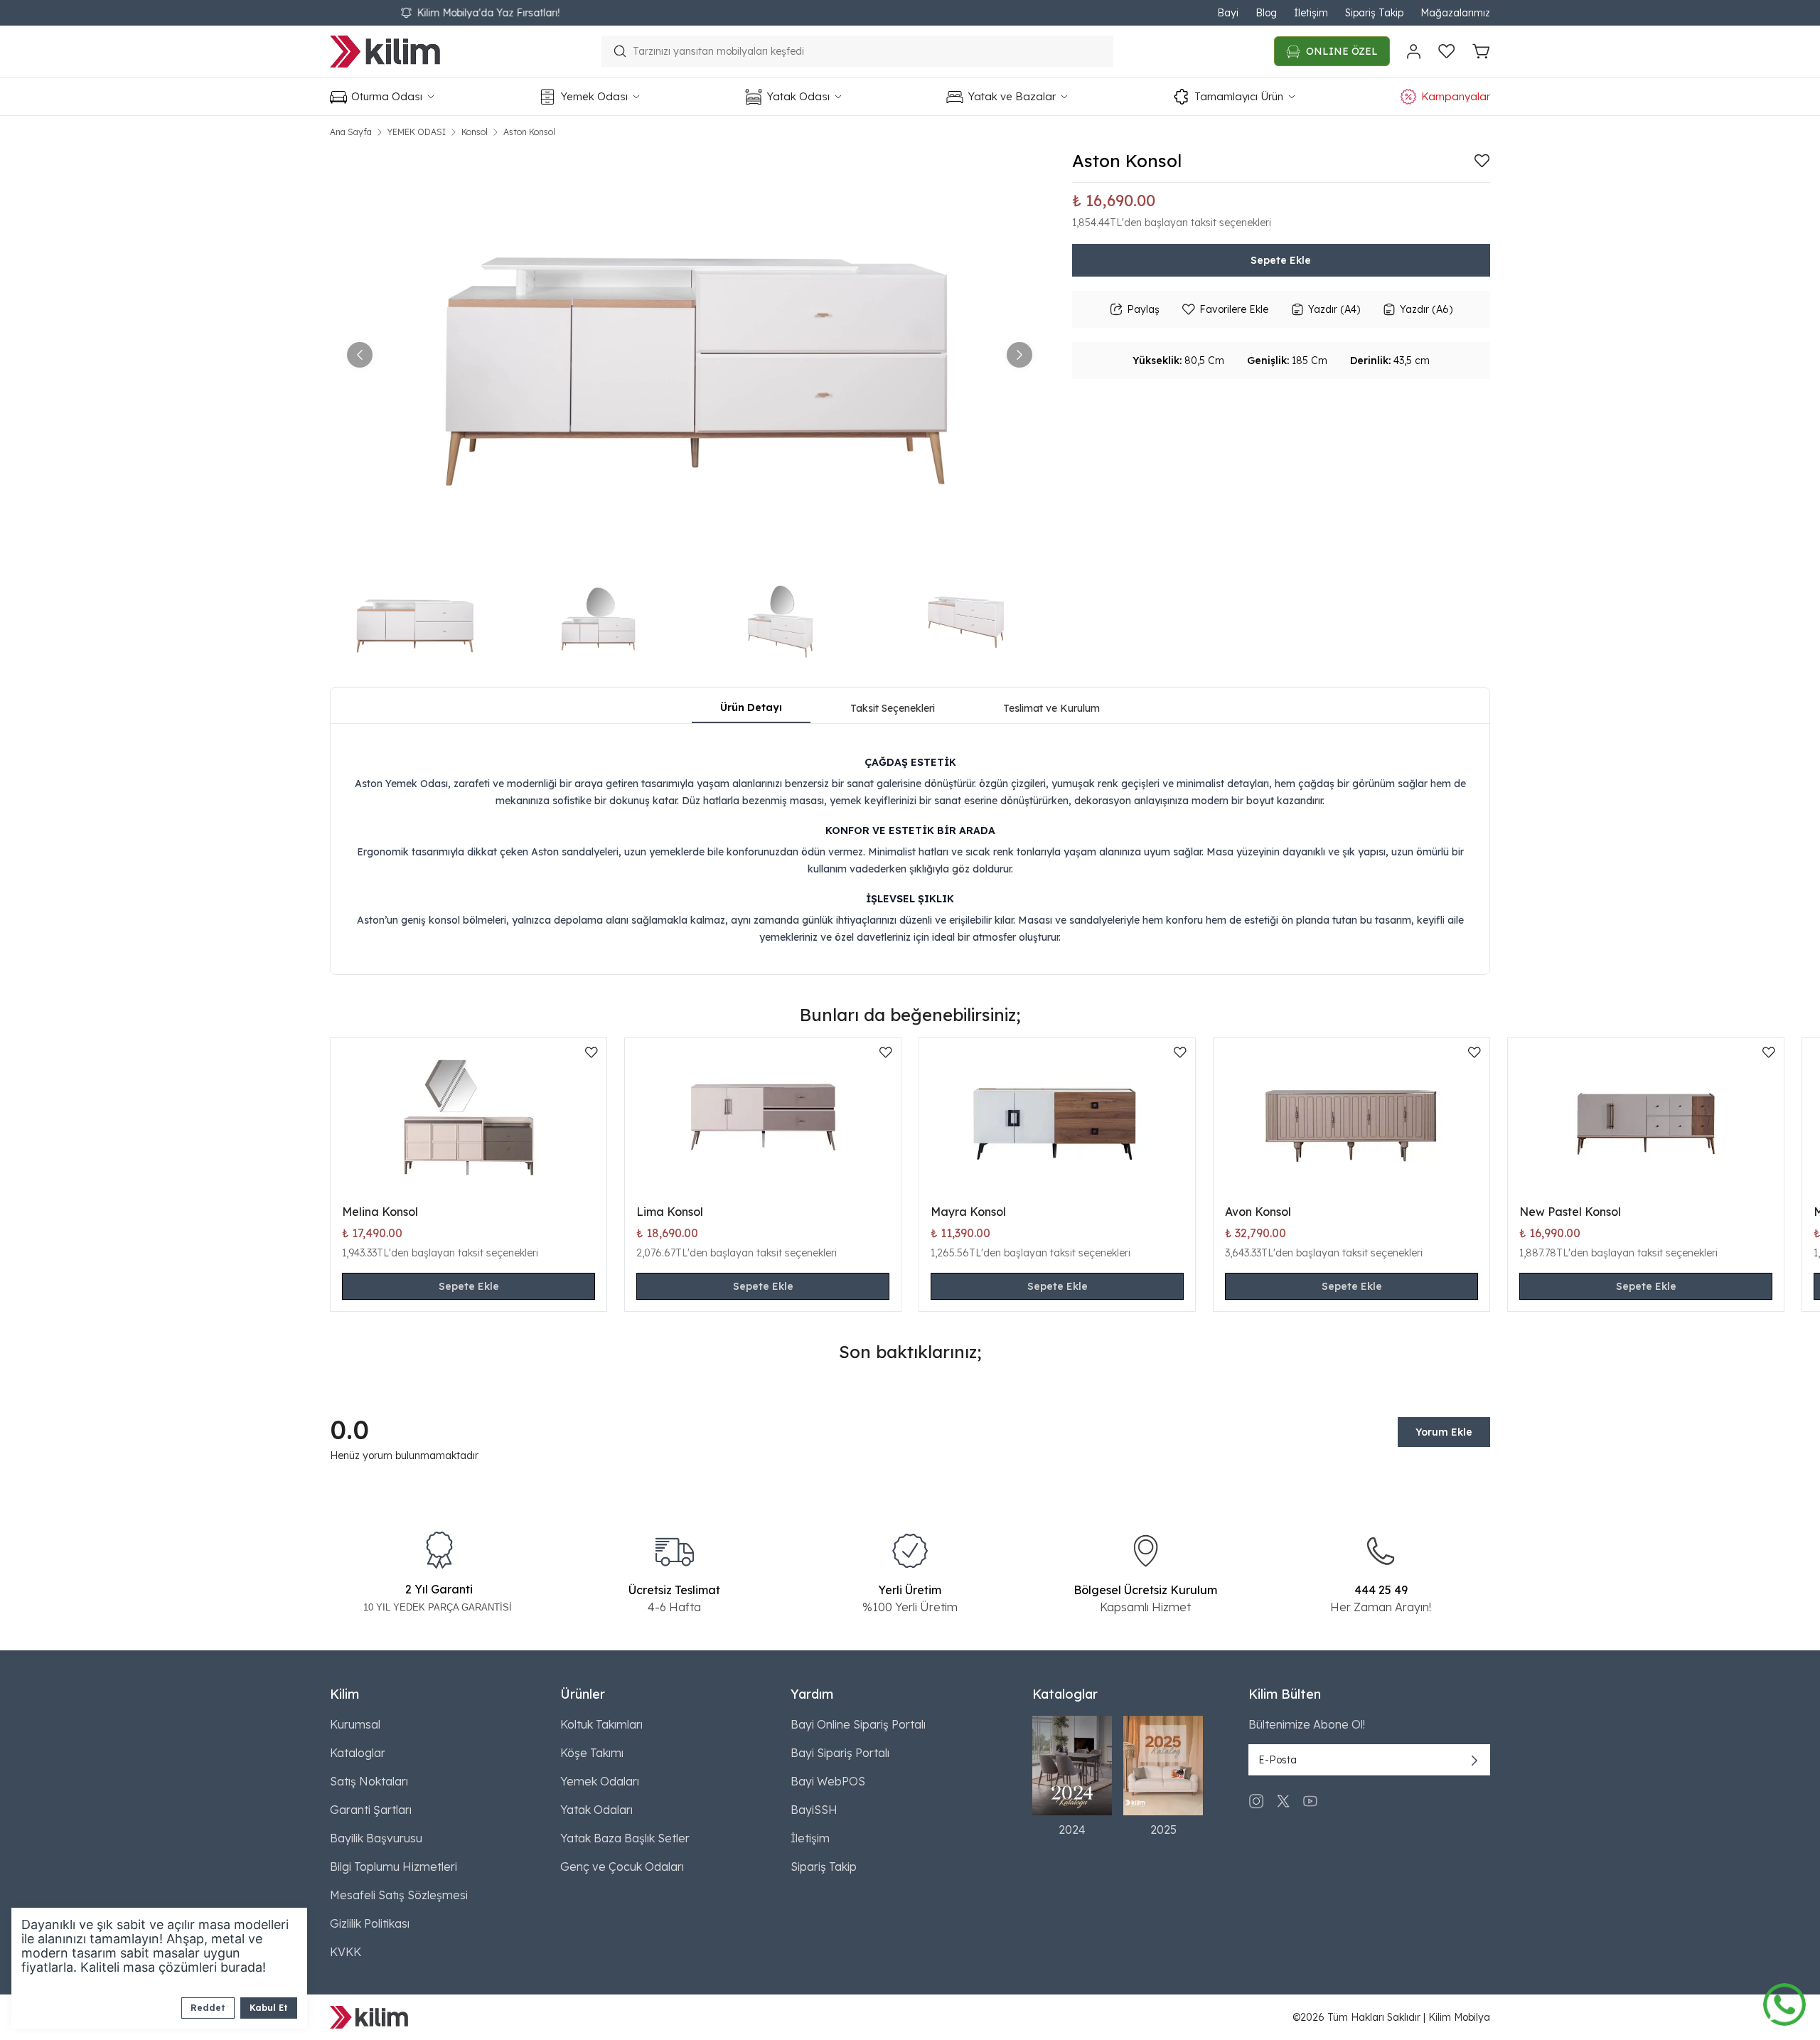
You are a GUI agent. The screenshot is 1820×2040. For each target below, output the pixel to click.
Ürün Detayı (751, 707)
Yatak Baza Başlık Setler (625, 1838)
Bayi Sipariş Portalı (840, 1753)
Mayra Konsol (968, 1212)
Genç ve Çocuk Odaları (622, 1867)
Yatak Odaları (596, 1810)
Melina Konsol (380, 1212)
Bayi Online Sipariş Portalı (858, 1724)
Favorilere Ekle (1234, 309)
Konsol (475, 132)
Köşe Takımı (592, 1753)
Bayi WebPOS (828, 1781)
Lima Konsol (670, 1212)
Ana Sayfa (351, 132)
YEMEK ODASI (417, 132)
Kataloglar (358, 1753)
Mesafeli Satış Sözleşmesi (399, 1895)
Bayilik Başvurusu (376, 1838)
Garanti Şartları (371, 1810)
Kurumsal (355, 1724)
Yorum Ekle (1444, 1432)
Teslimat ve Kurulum (1051, 708)
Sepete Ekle (1281, 260)
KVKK (346, 1952)
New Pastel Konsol (1570, 1212)
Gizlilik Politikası (370, 1923)
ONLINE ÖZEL (1342, 51)
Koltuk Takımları (601, 1724)
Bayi (1228, 13)
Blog (1266, 13)
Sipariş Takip (1374, 13)
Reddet (208, 2008)
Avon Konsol (1258, 1212)
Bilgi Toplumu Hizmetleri (394, 1867)
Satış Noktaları (369, 1781)
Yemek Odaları (600, 1781)
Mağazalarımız (1455, 13)
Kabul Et (269, 2008)
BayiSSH (814, 1810)
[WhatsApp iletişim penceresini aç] (1784, 2001)
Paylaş (1143, 309)
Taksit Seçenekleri (893, 708)
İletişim (1311, 13)
